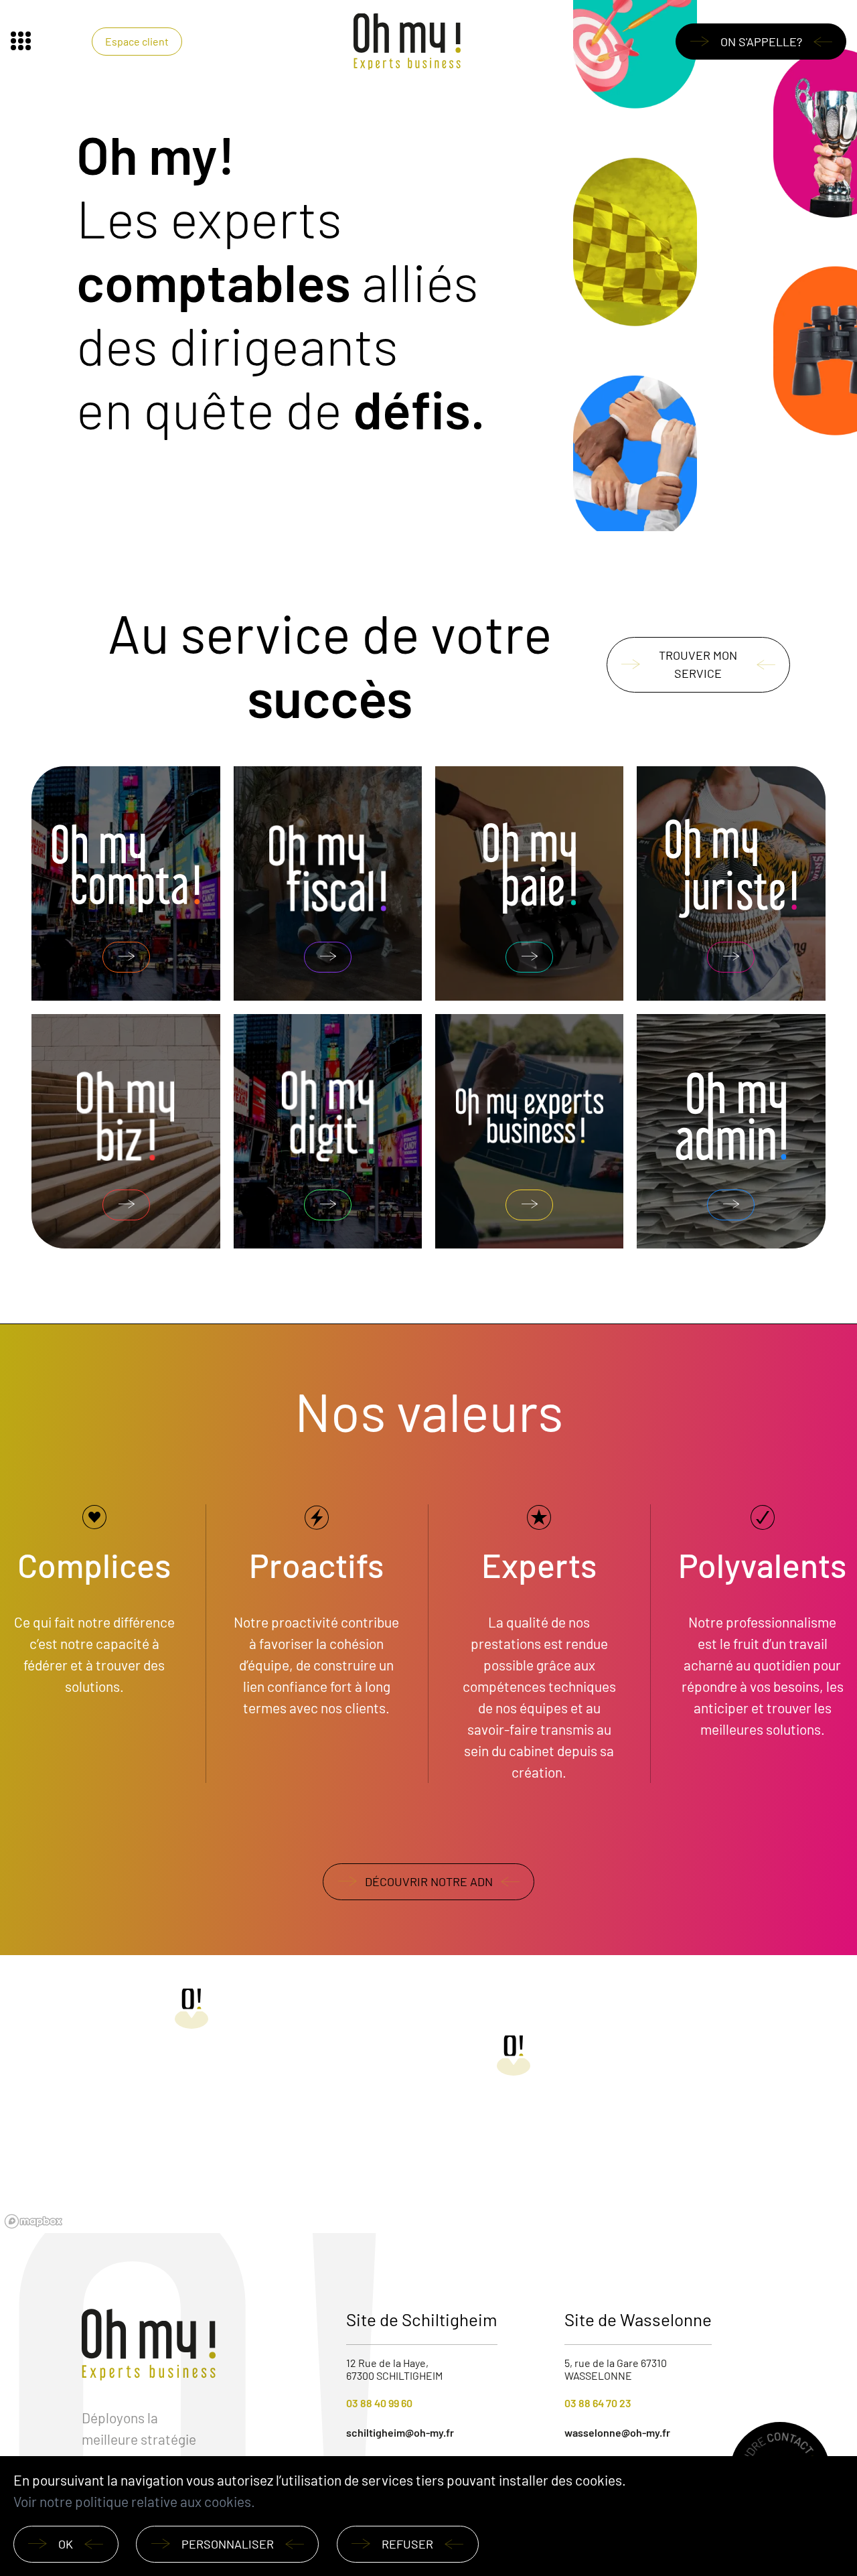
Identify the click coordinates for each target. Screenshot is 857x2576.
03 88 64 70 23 (598, 2403)
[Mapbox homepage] (33, 2221)
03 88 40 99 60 (379, 2403)
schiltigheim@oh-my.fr (400, 2432)
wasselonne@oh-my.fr (617, 2432)
